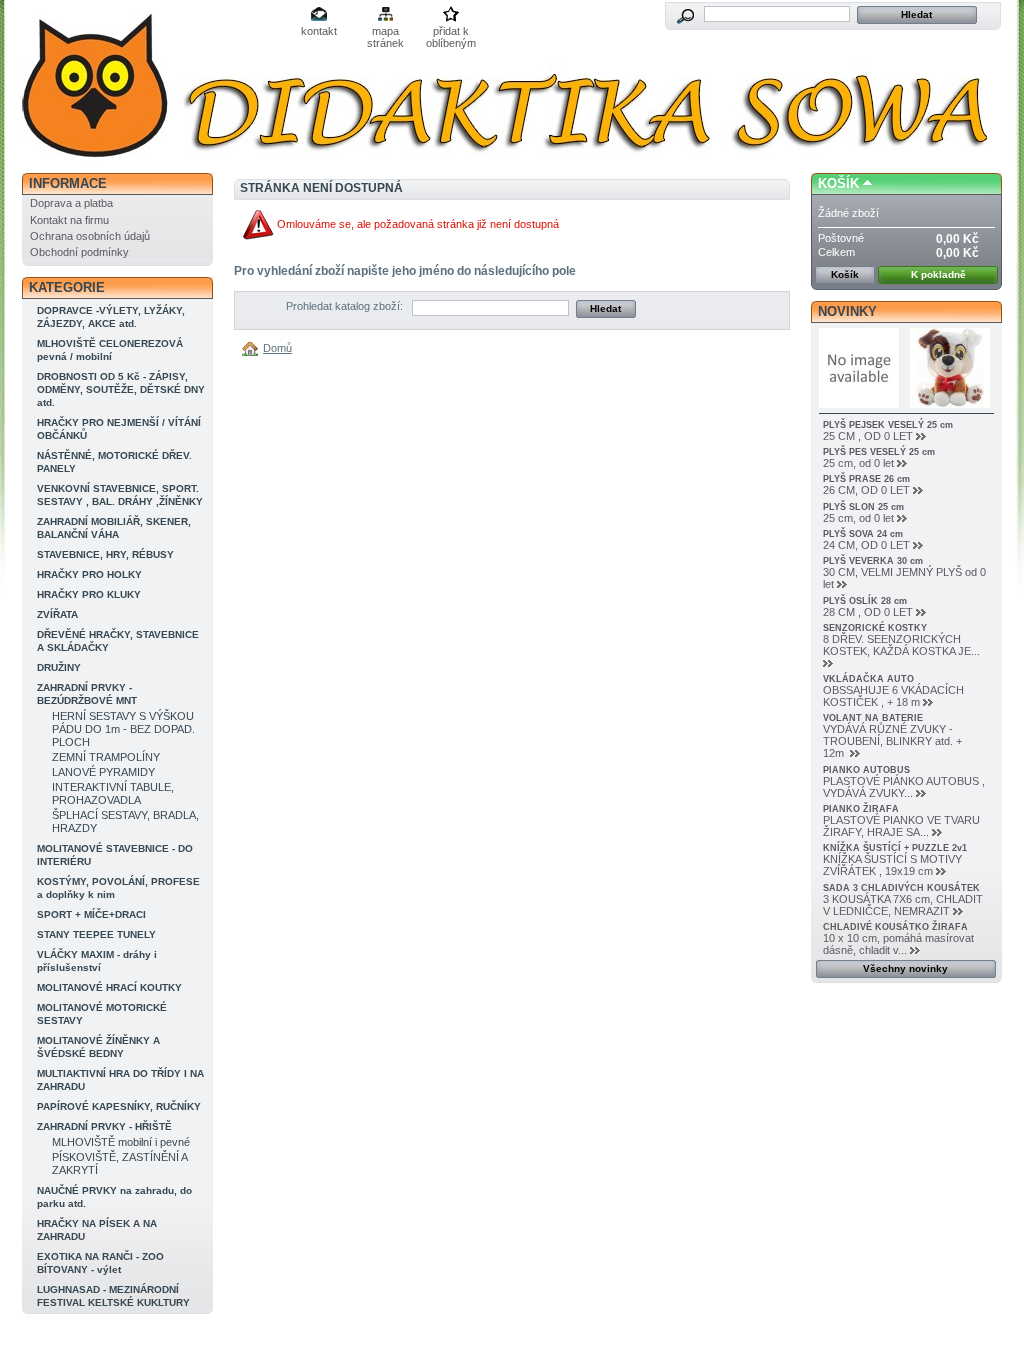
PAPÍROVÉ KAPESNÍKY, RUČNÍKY (119, 1106)
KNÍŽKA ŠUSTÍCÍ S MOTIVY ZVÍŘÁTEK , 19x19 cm (892, 865)
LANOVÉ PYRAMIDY (103, 772)
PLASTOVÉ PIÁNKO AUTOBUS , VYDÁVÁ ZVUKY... (904, 787)
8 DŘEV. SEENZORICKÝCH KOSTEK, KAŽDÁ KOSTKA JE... (901, 645)
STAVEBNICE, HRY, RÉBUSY (105, 554)
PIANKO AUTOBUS (866, 770)
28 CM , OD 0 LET (868, 612)
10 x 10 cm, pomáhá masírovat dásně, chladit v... (898, 944)
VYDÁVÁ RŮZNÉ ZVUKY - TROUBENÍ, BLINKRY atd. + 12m (892, 741)
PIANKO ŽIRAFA (861, 809)
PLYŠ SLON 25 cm (863, 507)
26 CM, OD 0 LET (866, 490)
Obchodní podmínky (79, 252)
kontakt (319, 31)
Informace (68, 183)
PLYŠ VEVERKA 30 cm (873, 561)
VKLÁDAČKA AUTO (868, 679)
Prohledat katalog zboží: (344, 306)
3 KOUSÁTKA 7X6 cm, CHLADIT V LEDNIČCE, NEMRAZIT (903, 905)
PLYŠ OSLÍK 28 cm (865, 601)
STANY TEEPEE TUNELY (96, 934)
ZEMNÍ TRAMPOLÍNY (106, 757)
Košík (838, 183)
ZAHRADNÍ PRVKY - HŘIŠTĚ (104, 1126)
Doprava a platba (71, 203)
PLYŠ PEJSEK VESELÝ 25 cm (888, 425)
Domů (277, 348)
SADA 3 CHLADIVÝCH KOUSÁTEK (901, 888)
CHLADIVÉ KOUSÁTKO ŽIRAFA (895, 927)
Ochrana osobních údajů (90, 236)
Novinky (847, 311)
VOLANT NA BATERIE (873, 718)
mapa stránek (385, 32)
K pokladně (938, 274)
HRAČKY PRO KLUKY (89, 594)
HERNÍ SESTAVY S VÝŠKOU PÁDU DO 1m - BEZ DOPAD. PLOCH (123, 729)
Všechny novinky (905, 968)
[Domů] (253, 348)
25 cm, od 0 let (858, 463)
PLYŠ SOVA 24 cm (863, 534)
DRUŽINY (59, 667)
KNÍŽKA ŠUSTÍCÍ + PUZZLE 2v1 (895, 848)
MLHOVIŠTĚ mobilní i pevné (121, 1142)
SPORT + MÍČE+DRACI (91, 914)
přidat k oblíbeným (451, 32)
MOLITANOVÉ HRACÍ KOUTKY (109, 987)
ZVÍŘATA (57, 614)
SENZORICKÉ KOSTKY (875, 628)
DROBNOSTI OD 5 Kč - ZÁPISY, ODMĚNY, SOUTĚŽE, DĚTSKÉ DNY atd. (121, 389)
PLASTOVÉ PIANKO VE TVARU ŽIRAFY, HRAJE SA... (901, 826)
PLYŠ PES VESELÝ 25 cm (879, 452)
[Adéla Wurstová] (154, 87)
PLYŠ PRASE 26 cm (866, 479)
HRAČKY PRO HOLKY (89, 574)
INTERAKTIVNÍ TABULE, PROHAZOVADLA (113, 793)
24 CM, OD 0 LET (866, 545)
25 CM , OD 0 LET (868, 436)
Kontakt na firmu (69, 220)
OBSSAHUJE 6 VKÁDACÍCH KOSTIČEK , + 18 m (893, 696)
